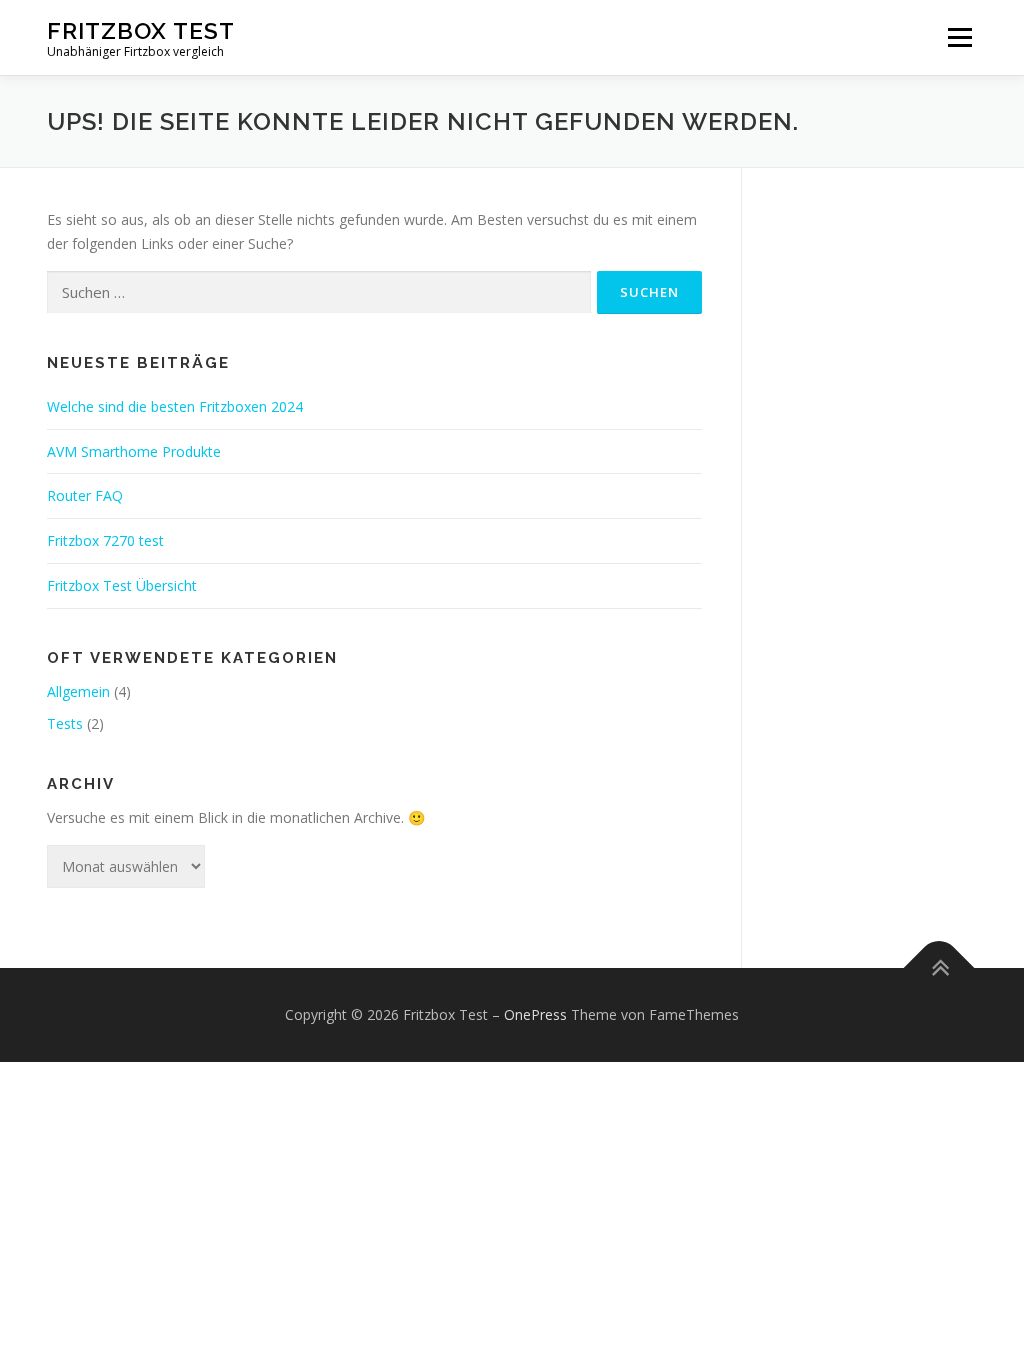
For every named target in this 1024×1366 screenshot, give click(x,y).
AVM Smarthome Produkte (134, 451)
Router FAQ (85, 495)
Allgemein (78, 691)
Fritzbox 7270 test (105, 540)
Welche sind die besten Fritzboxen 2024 (175, 406)
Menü (959, 37)
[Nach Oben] (939, 968)
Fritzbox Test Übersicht (122, 585)
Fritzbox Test (141, 30)
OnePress (535, 1014)
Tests (65, 723)
